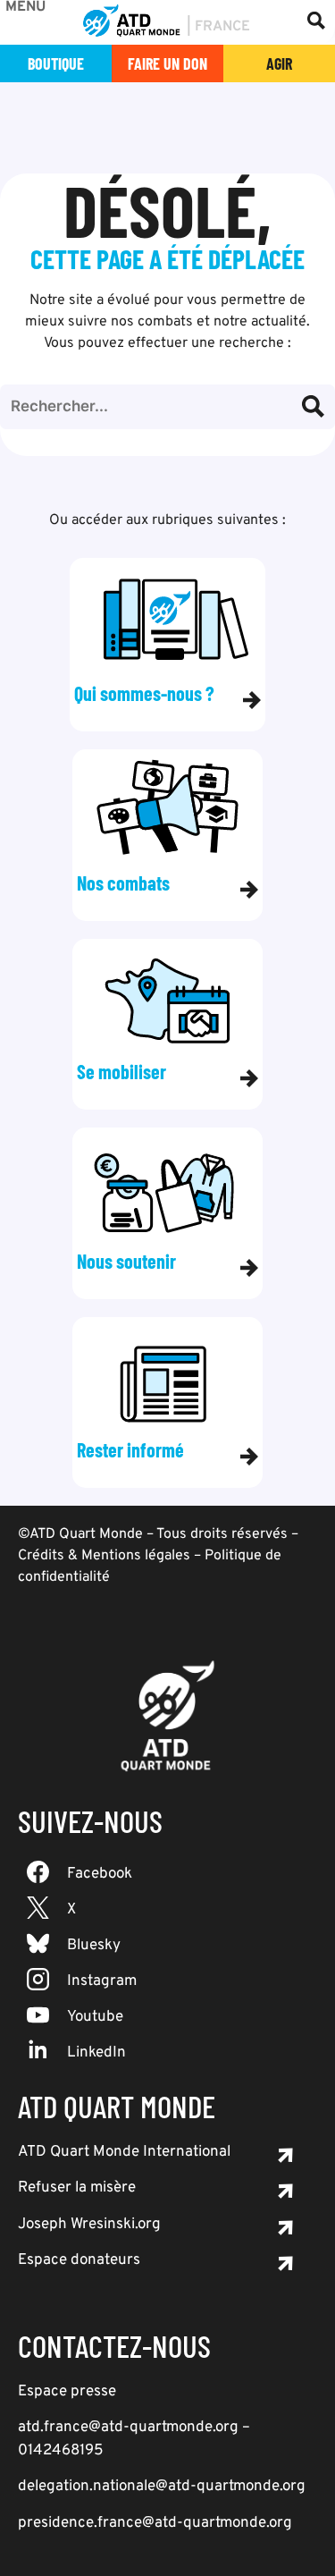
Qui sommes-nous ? (144, 693)
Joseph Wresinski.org (89, 2225)
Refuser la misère (77, 2188)
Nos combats (123, 883)
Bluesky (94, 1946)
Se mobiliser (121, 1072)
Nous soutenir (126, 1261)
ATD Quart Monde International (124, 2152)
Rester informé (130, 1450)
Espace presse (67, 2392)
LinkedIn (96, 2053)
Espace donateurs (79, 2260)
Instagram (102, 1981)
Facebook (100, 1874)
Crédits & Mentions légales (104, 1556)
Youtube (95, 2017)
